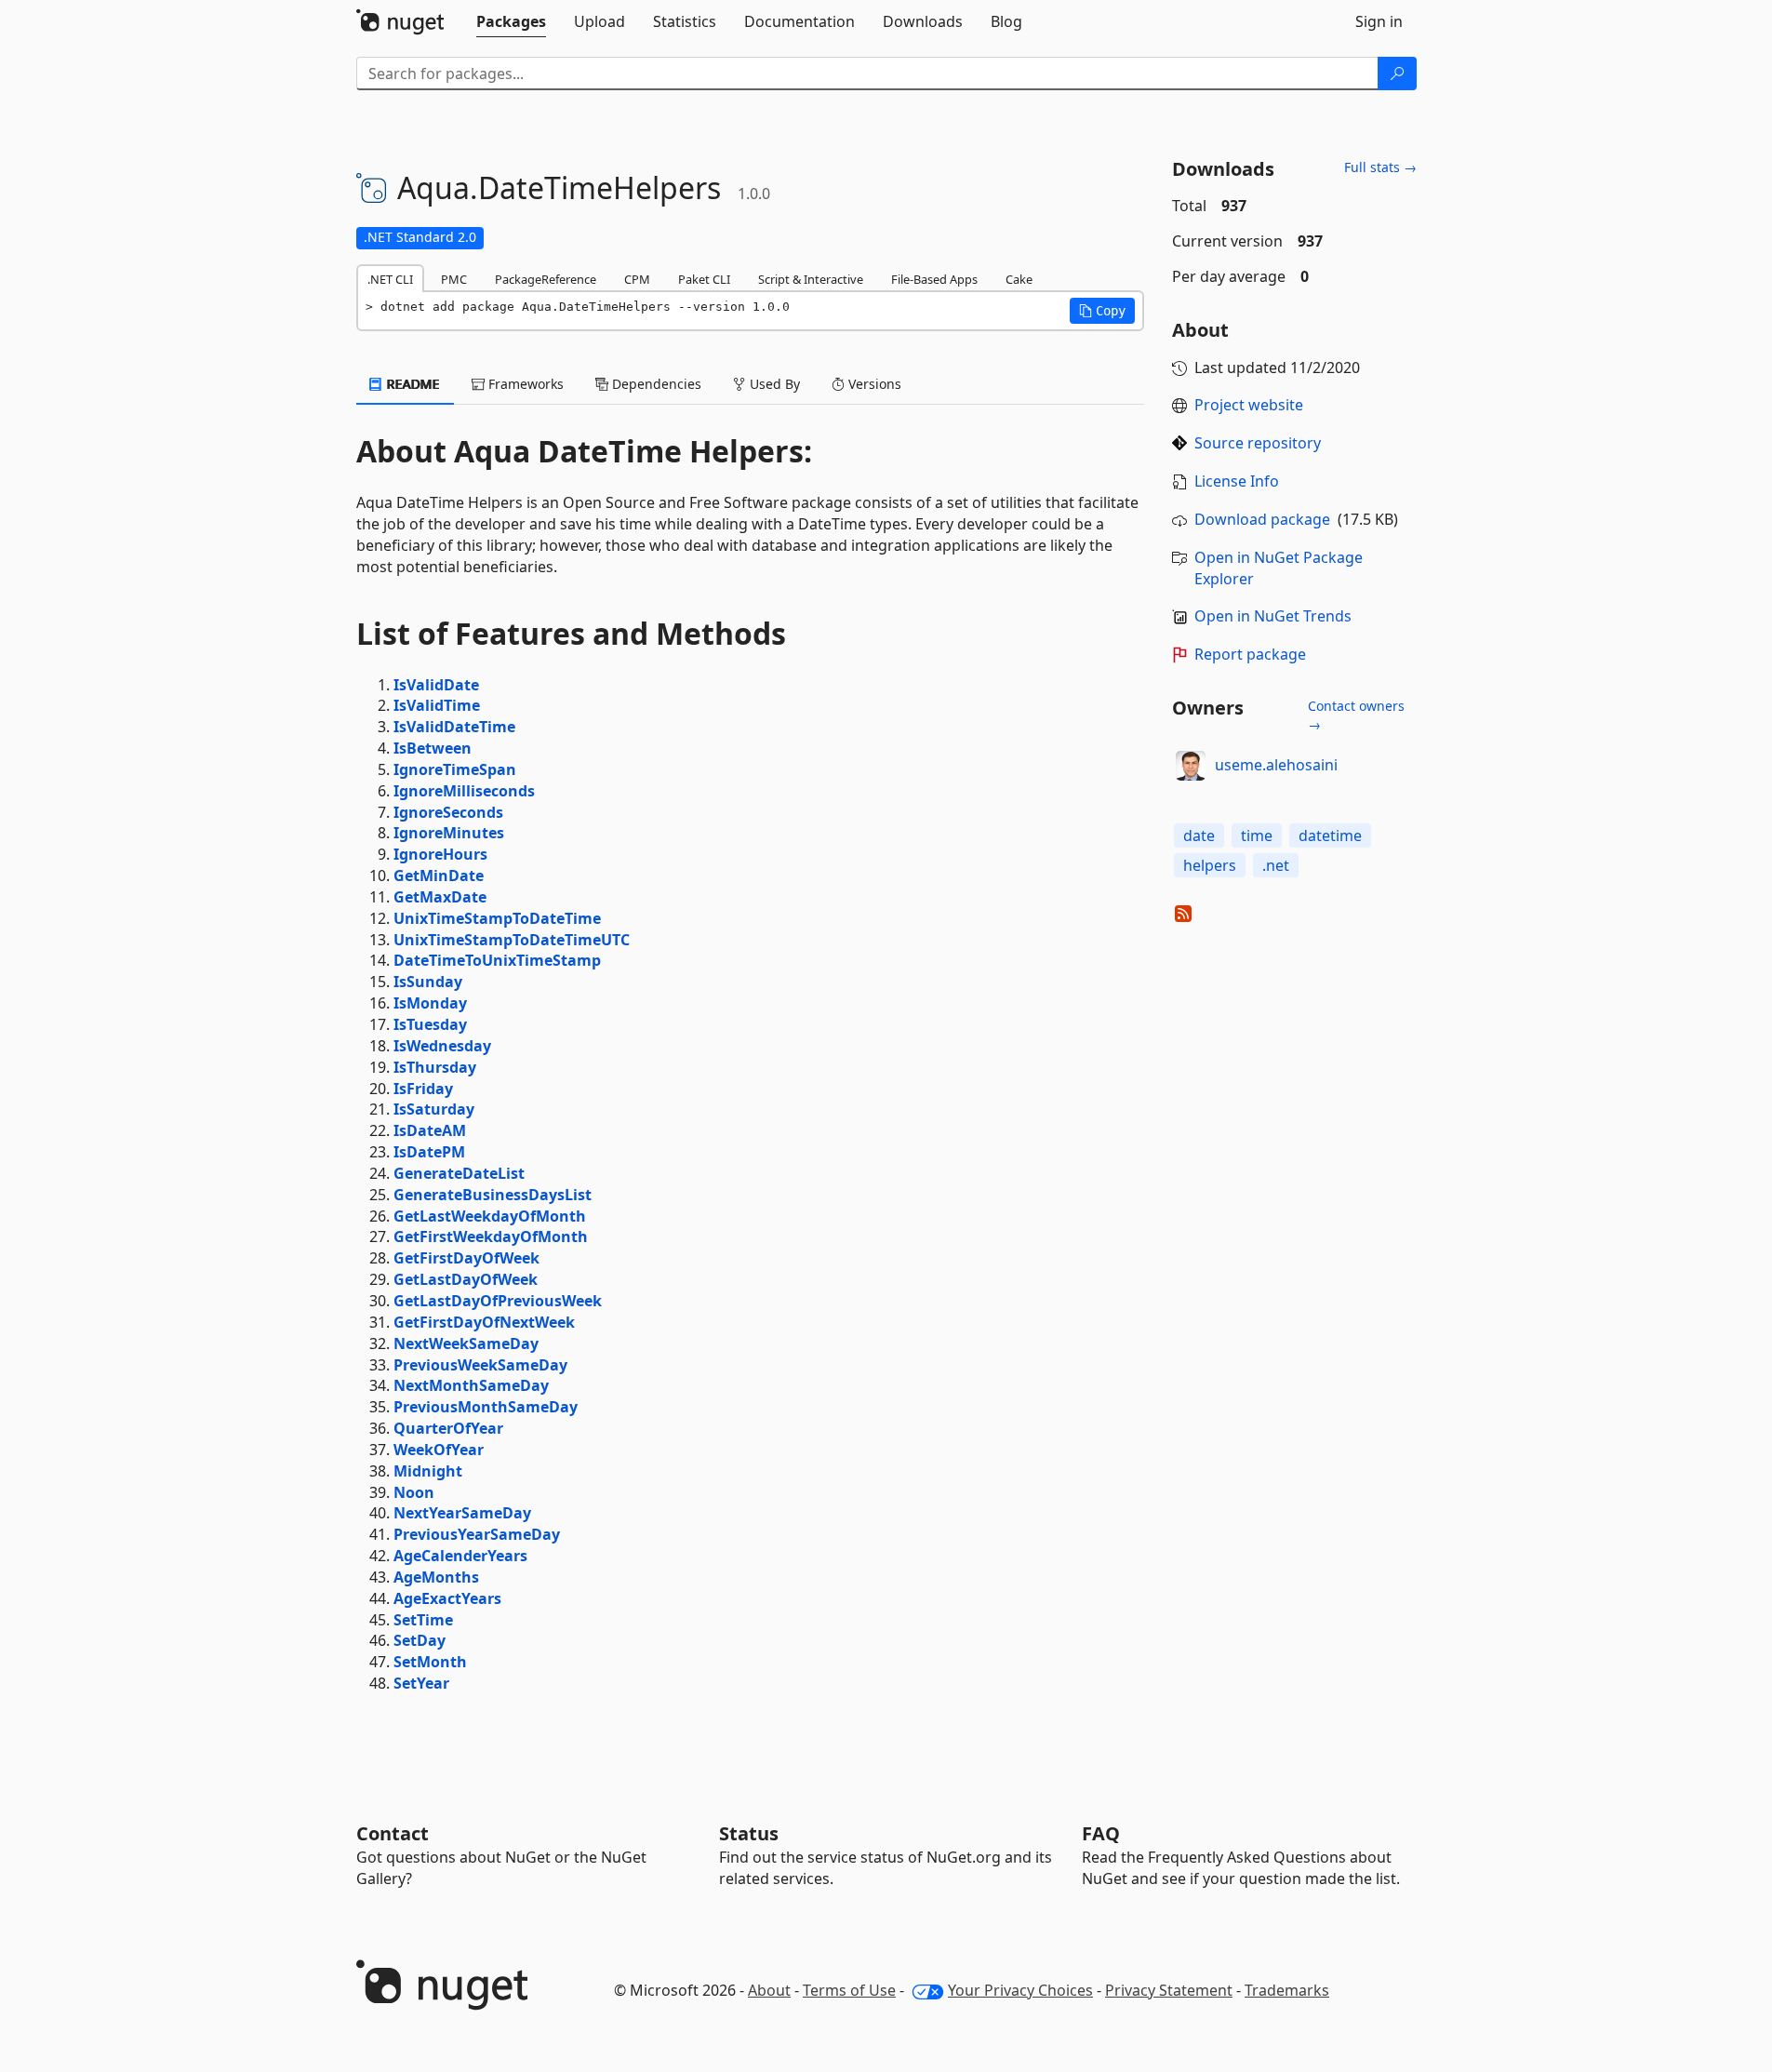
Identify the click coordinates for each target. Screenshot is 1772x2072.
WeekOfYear (439, 1450)
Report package (1250, 654)
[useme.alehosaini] (1191, 766)
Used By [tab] (773, 384)
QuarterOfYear (448, 1428)
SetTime (423, 1620)
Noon (414, 1492)
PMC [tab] (454, 279)
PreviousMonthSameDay (486, 1407)
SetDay (420, 1640)
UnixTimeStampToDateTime (497, 918)
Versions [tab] (873, 384)
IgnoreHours (440, 854)
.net (1276, 865)
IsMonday (430, 1003)
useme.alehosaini (1276, 765)
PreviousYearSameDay (477, 1534)
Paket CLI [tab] (704, 279)
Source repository (1258, 443)
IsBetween (433, 748)
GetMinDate (439, 876)
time (1257, 835)
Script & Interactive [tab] (811, 279)
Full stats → (1380, 167)
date (1199, 835)
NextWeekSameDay (466, 1343)
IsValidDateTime (454, 727)
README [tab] (412, 384)
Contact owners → (1356, 715)
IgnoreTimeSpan (455, 769)
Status (749, 1833)
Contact (393, 1833)
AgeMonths (436, 1577)
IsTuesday (430, 1024)
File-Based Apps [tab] (934, 279)
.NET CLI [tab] (390, 279)
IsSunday (428, 982)
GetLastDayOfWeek (466, 1279)
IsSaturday (434, 1109)
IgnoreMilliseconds (464, 791)
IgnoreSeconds (448, 812)
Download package (1262, 519)
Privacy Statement (1169, 1990)
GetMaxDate (440, 897)
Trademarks (1287, 1990)
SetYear (421, 1683)
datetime (1330, 835)
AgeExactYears (447, 1598)
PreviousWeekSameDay (480, 1365)
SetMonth (430, 1662)
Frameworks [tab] (524, 384)
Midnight (428, 1471)
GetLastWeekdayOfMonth (490, 1216)
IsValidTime (437, 705)
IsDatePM (429, 1152)
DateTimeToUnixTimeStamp (497, 960)
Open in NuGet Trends (1273, 616)
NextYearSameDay (462, 1513)
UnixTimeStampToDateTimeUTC (512, 940)
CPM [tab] (637, 279)
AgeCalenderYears (460, 1556)
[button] (1102, 311)
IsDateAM (430, 1130)
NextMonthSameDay (471, 1385)
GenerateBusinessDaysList (493, 1195)
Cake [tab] (1019, 279)
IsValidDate (436, 685)
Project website (1249, 405)
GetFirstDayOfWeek (466, 1258)
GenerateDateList (459, 1173)
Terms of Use (849, 1990)
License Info (1237, 481)
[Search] (1397, 74)
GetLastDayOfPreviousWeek (498, 1301)
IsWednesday (442, 1046)
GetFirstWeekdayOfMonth (491, 1237)
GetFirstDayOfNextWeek (484, 1322)
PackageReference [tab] (546, 279)
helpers (1210, 865)
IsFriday (423, 1089)
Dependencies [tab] (655, 384)
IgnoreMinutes (449, 833)
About (769, 1990)
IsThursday (435, 1067)
